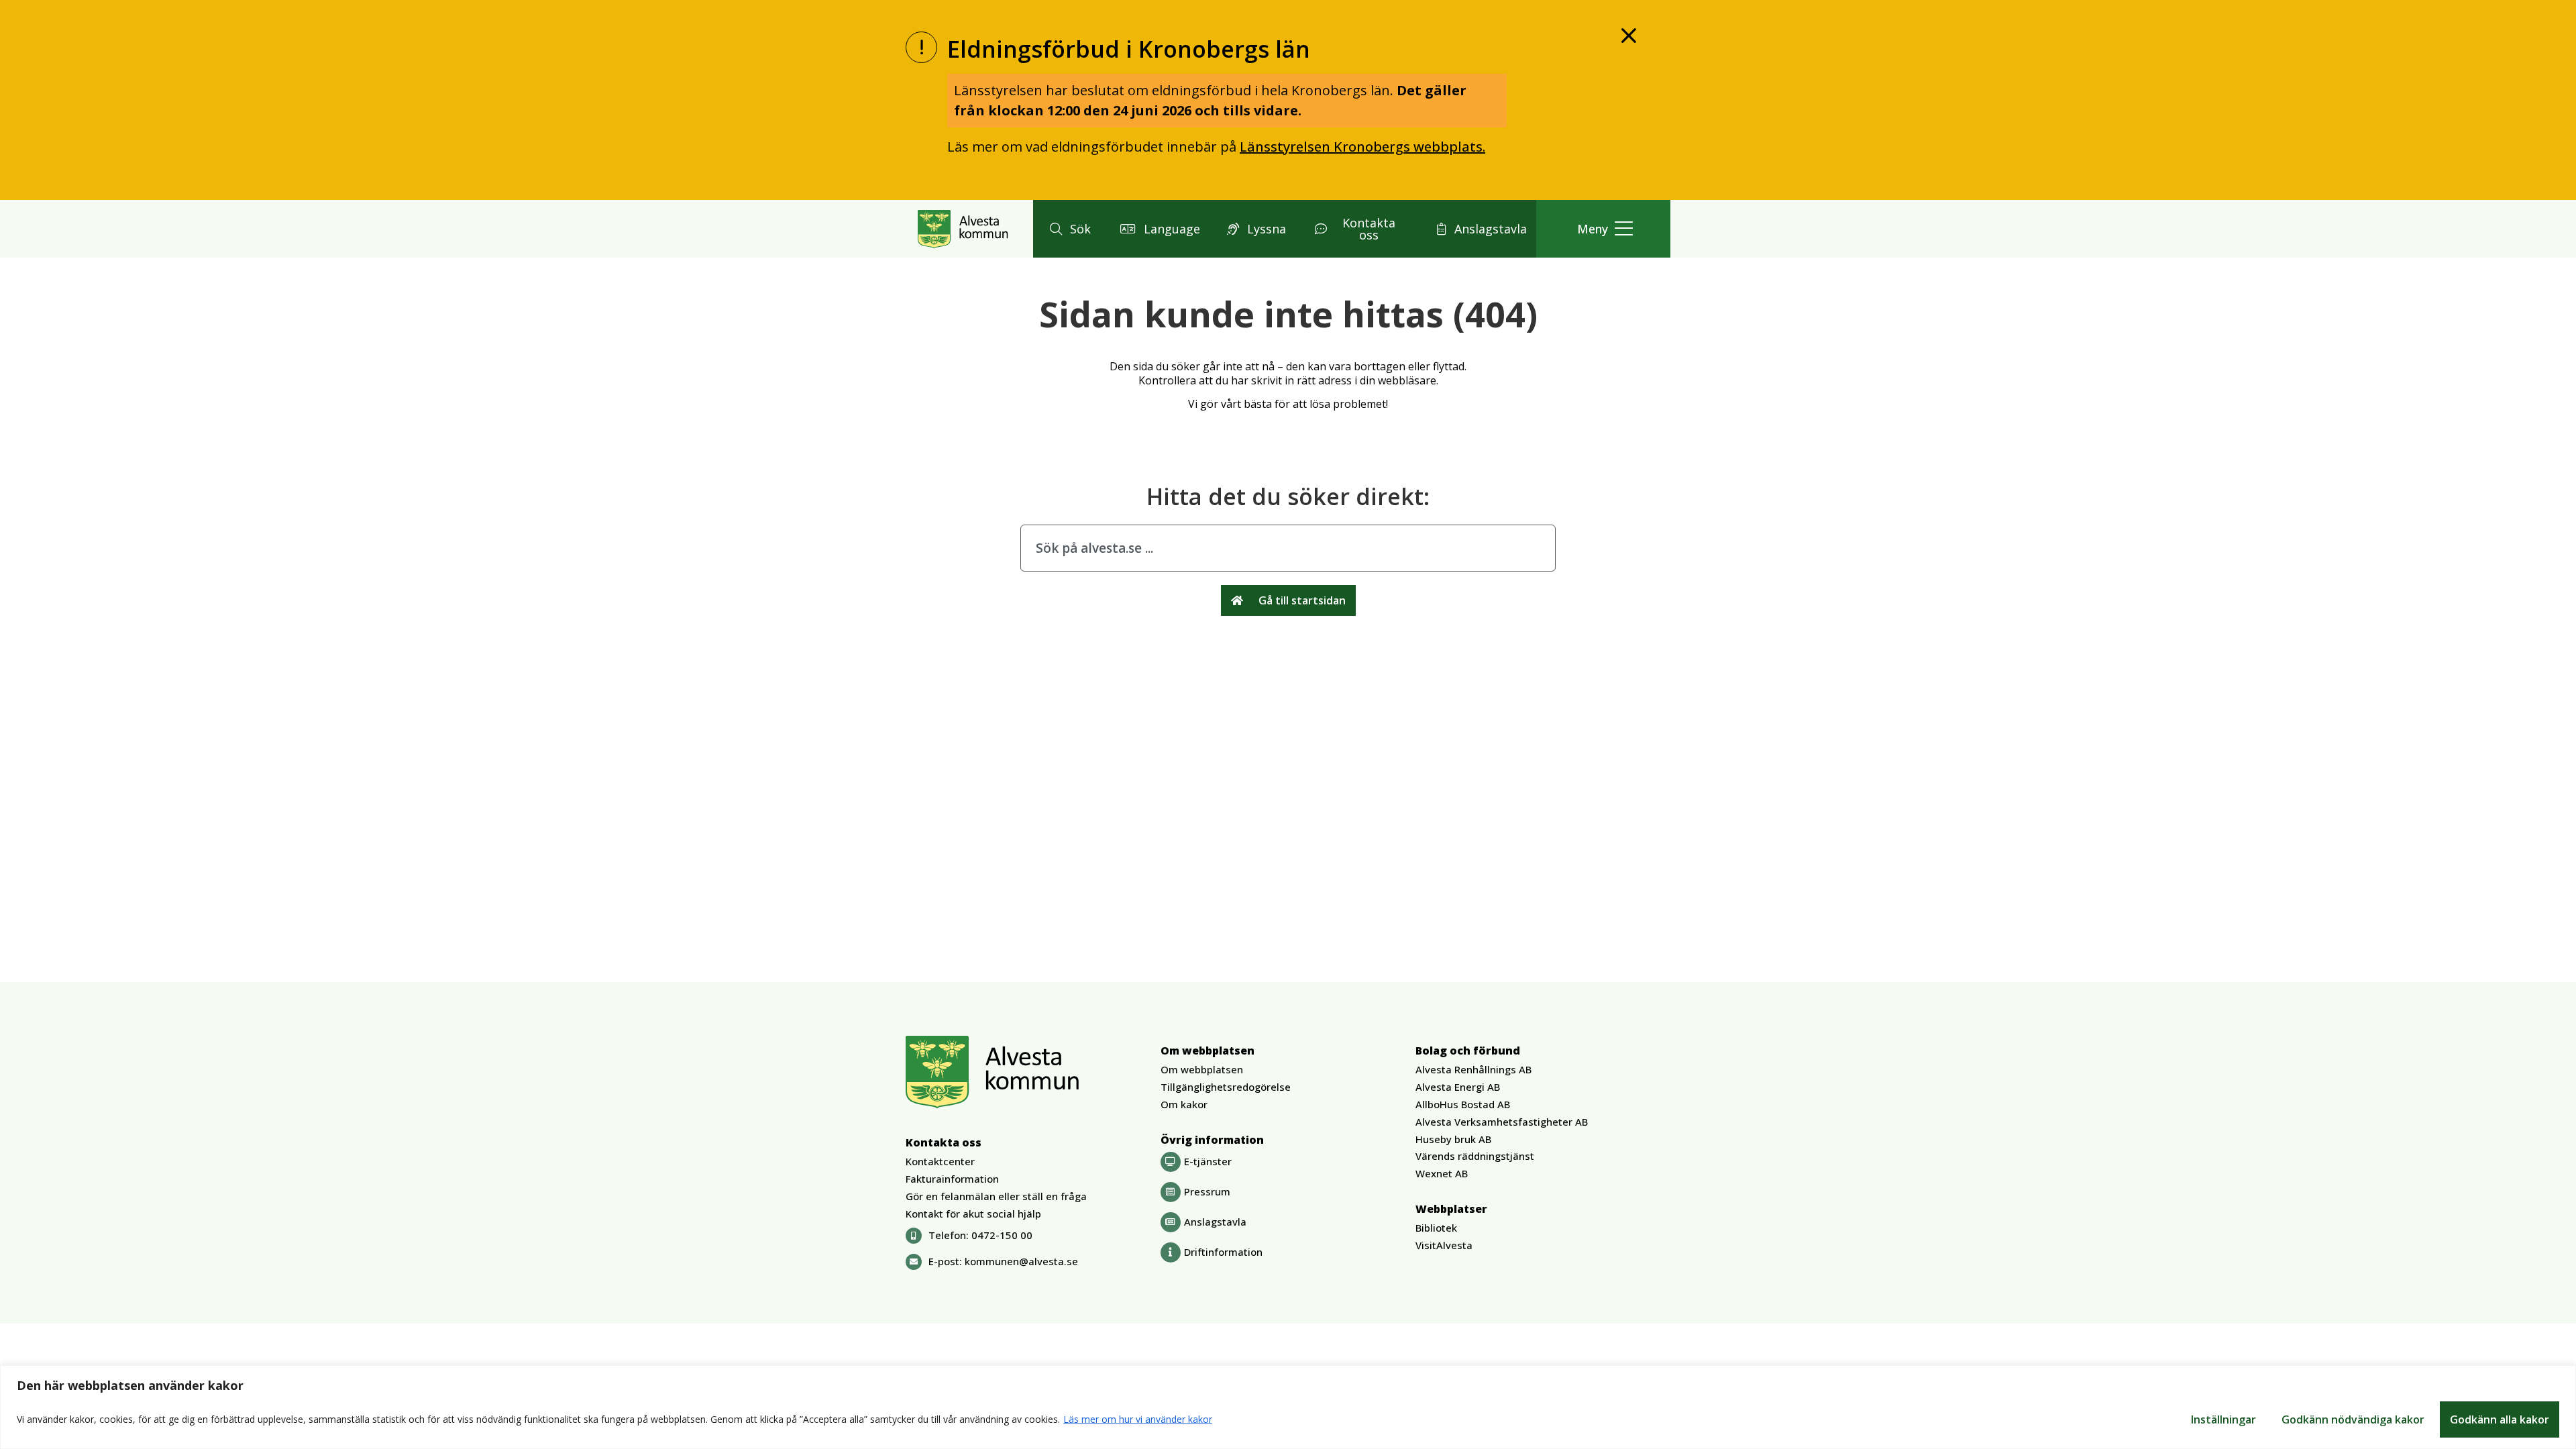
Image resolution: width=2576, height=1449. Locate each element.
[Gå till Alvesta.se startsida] (963, 229)
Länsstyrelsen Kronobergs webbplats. (1362, 147)
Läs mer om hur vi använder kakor (1138, 1419)
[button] (1068, 229)
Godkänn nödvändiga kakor (2353, 1419)
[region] (1288, 1407)
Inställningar (2223, 1419)
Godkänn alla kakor (2500, 1419)
